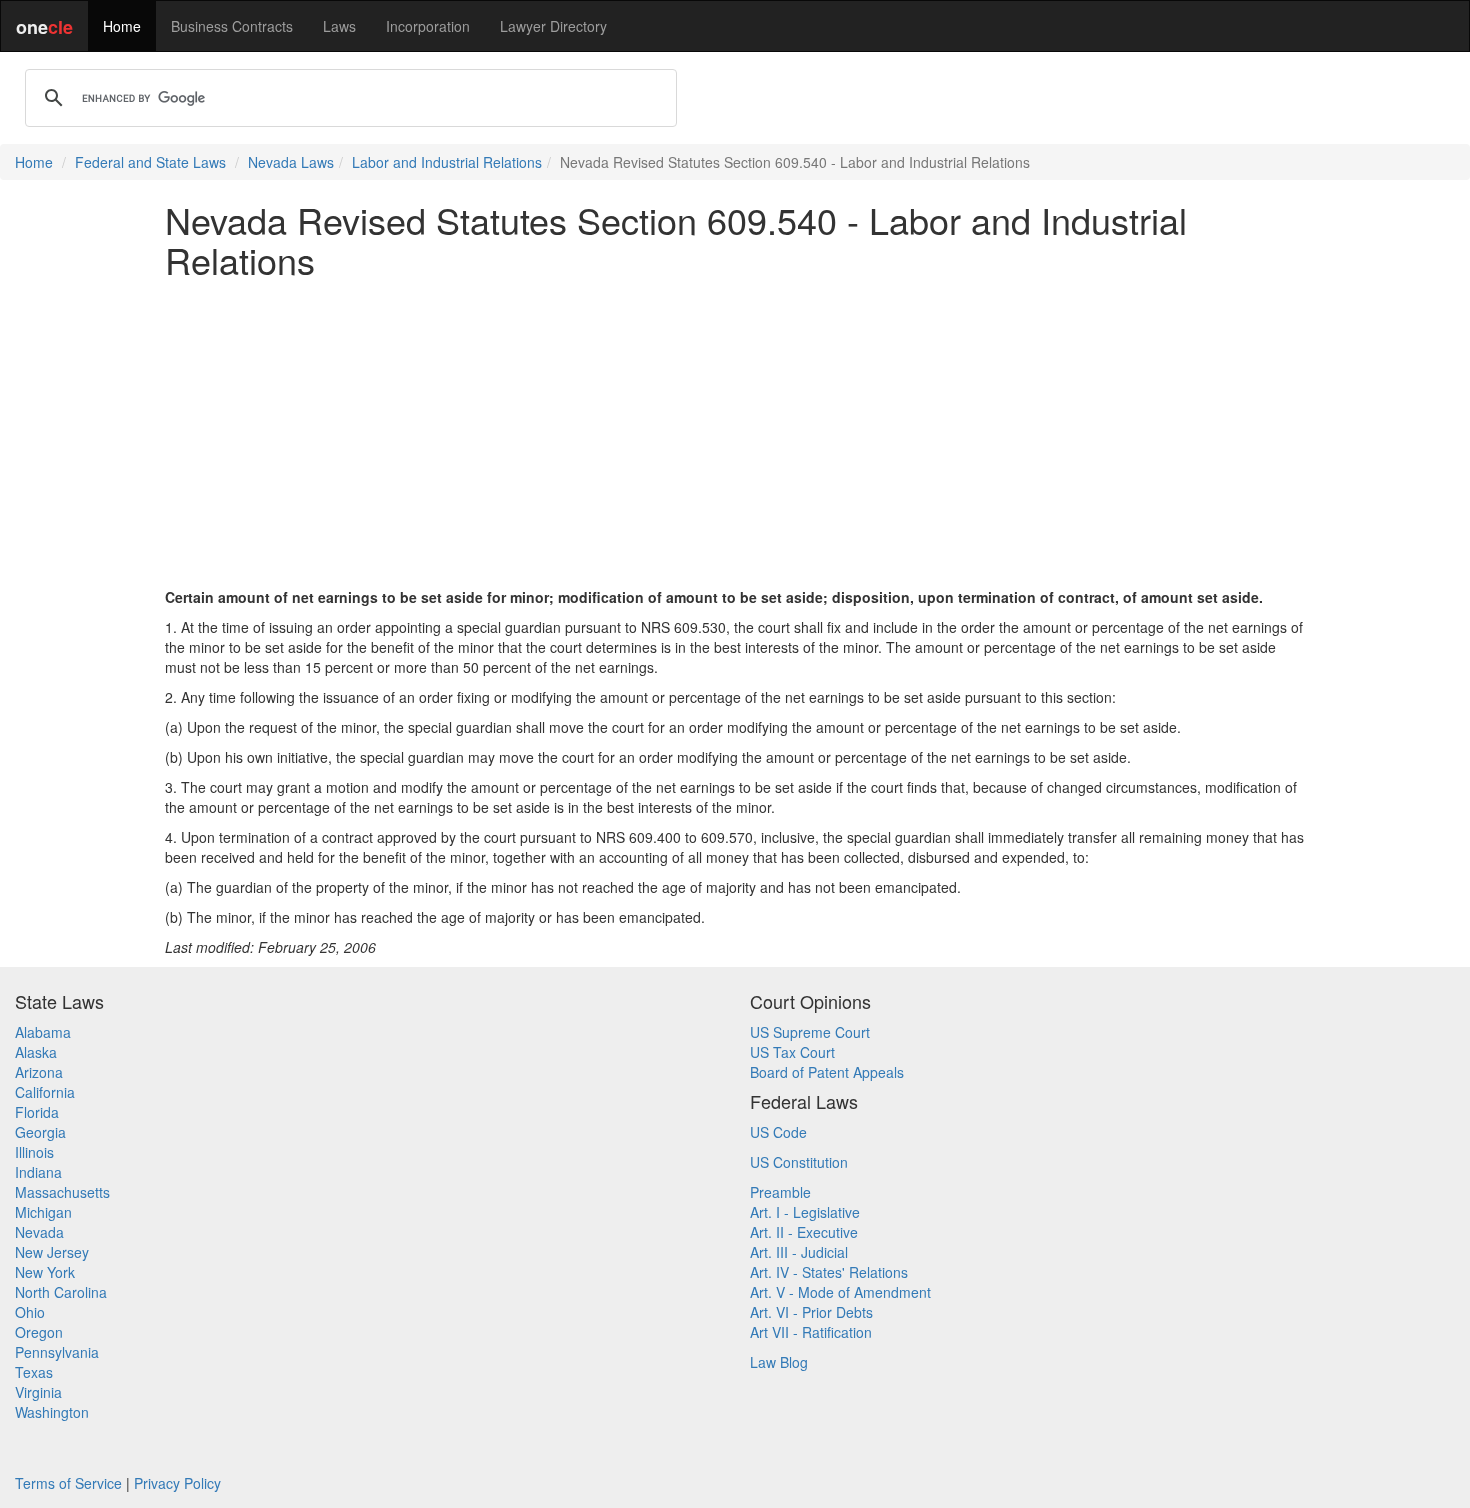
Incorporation (428, 26)
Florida (37, 1112)
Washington (52, 1412)
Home (122, 26)
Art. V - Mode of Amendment (840, 1292)
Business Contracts (232, 26)
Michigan (43, 1212)
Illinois (34, 1152)
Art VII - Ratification (811, 1332)
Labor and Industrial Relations (447, 162)
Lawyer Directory (553, 26)
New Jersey (52, 1252)
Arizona (39, 1072)
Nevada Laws (291, 162)
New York (45, 1272)
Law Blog (779, 1362)
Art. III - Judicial (799, 1252)
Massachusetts (62, 1192)
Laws (339, 26)
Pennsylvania (57, 1352)
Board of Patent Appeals (827, 1072)
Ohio (30, 1312)
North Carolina (61, 1292)
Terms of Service (68, 1483)
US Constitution (799, 1162)
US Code (778, 1132)
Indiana (38, 1172)
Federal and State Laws (150, 162)
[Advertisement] (735, 433)
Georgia (40, 1132)
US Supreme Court (810, 1032)
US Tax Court (792, 1052)
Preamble (780, 1192)
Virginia (38, 1392)
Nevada (39, 1232)
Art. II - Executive (804, 1232)
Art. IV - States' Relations (829, 1272)
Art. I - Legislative (805, 1212)
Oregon (39, 1332)
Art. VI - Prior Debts (811, 1312)
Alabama (43, 1032)
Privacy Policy (177, 1483)
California (45, 1092)
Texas (34, 1372)
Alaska (36, 1052)
